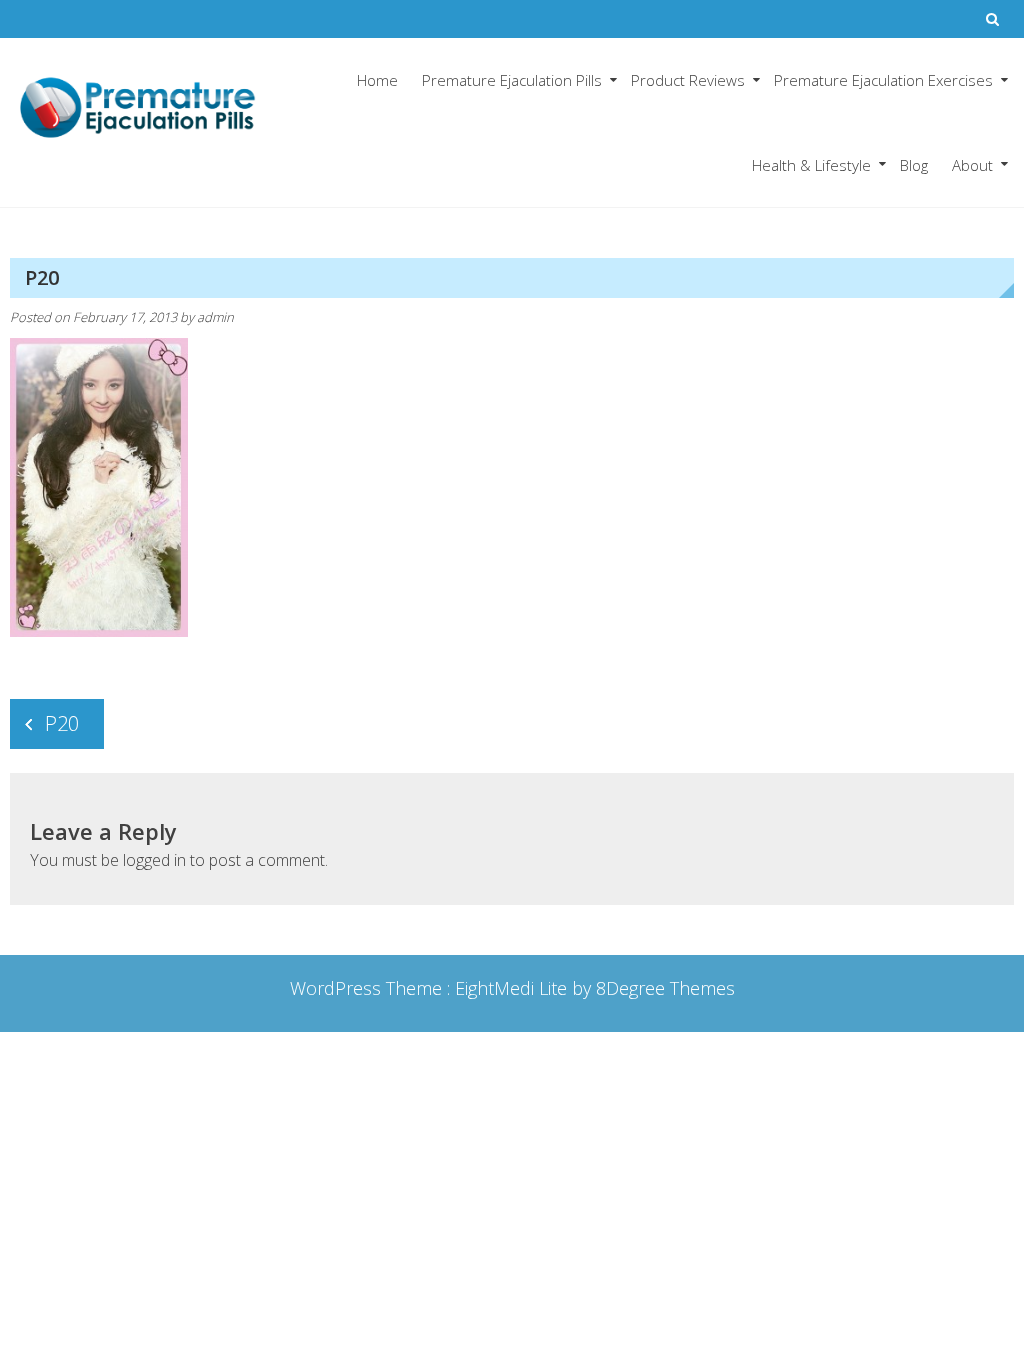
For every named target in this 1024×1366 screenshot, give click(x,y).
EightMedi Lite (513, 988)
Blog (914, 165)
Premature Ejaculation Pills (512, 80)
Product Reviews (688, 80)
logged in (154, 860)
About (972, 165)
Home (377, 80)
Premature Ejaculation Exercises (883, 80)
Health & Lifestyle (811, 165)
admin (215, 317)
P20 (62, 723)
